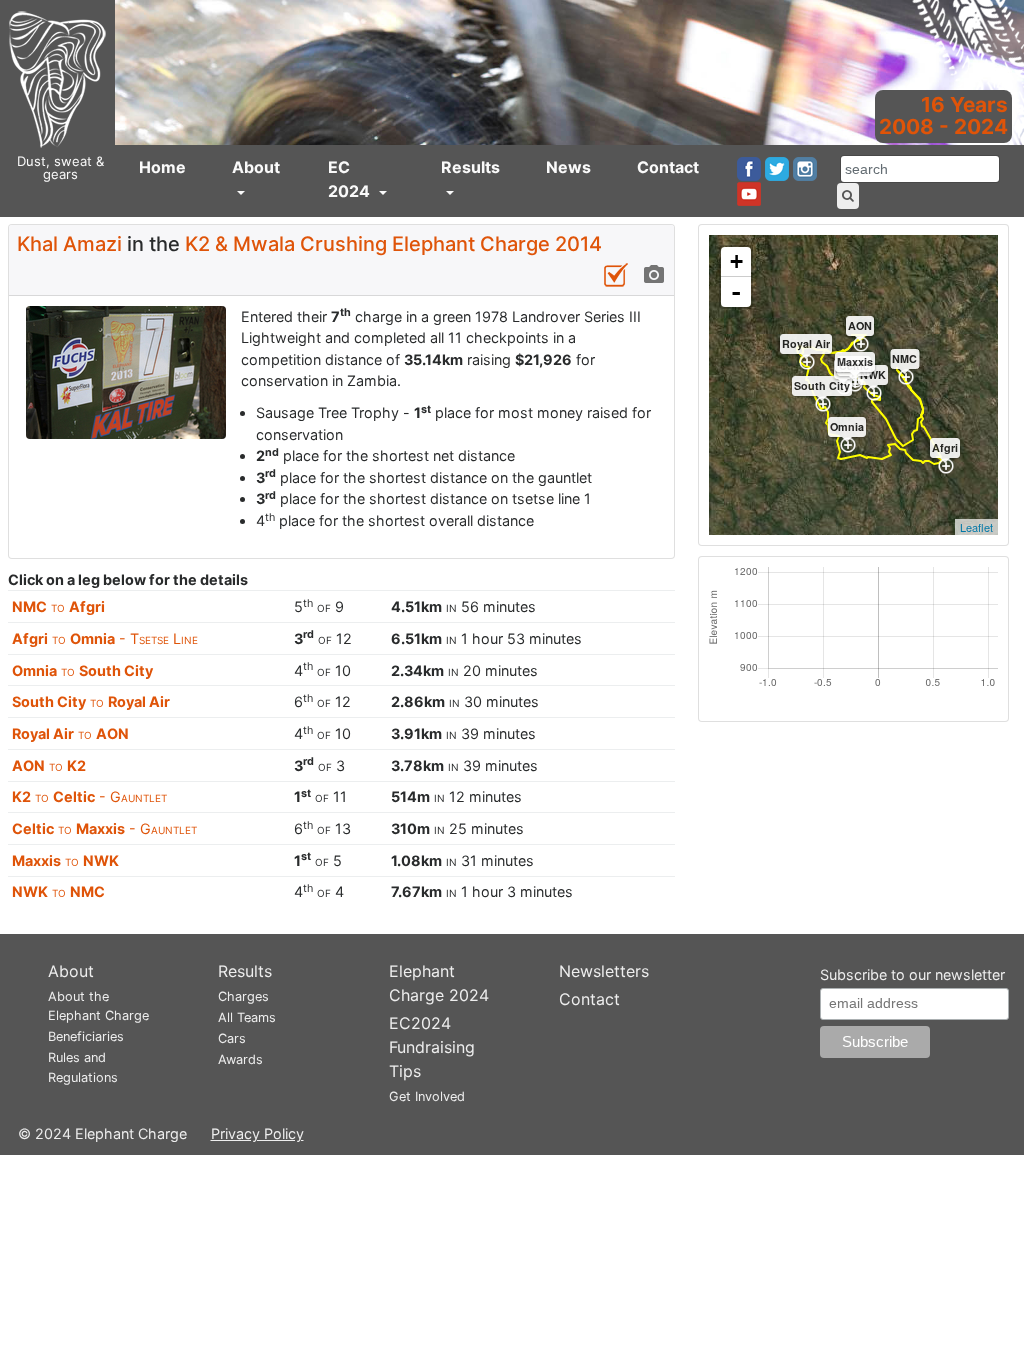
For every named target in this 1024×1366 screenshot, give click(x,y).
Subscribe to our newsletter (912, 974)
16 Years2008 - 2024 (943, 115)
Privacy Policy (257, 1133)
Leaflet (976, 527)
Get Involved (427, 1096)
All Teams (247, 1017)
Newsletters (604, 971)
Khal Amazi (69, 244)
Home (162, 167)
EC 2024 (351, 179)
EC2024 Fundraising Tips (432, 1047)
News (568, 167)
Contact (668, 167)
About (256, 167)
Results (470, 167)
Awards (240, 1059)
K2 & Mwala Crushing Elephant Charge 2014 (393, 244)
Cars (232, 1038)
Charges (243, 996)
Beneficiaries (86, 1036)
